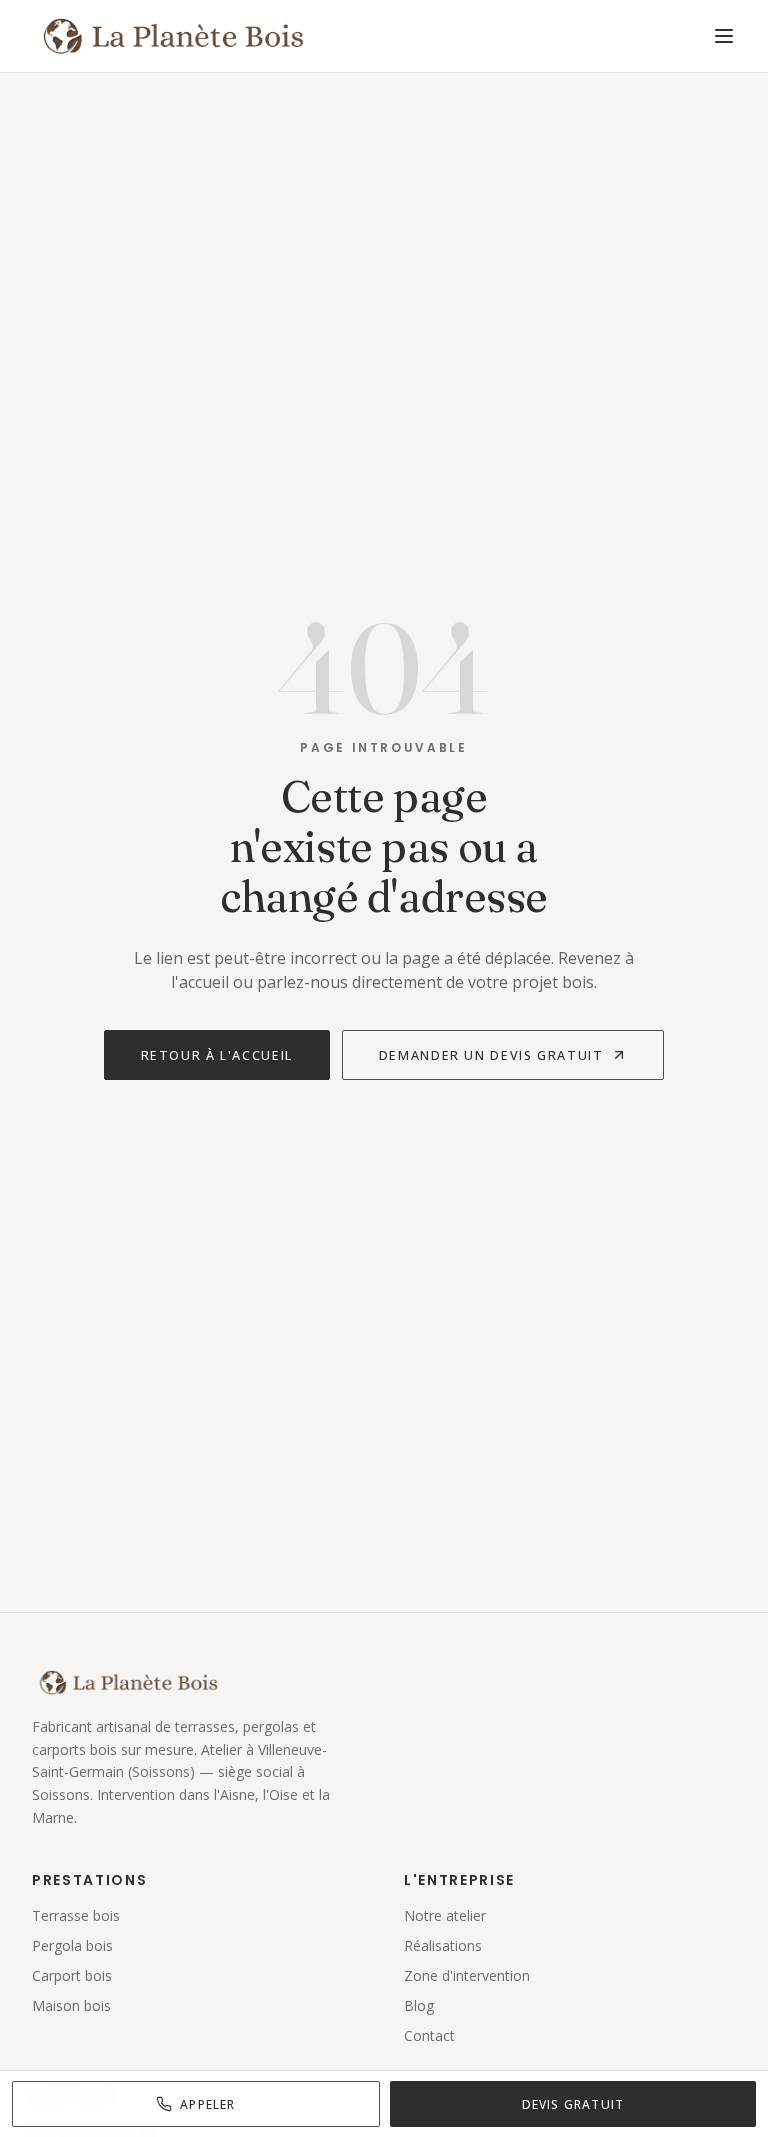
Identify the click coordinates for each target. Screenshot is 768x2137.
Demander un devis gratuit (491, 1055)
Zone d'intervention (467, 1975)
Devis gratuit (573, 2104)
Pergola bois (72, 1945)
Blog (419, 2005)
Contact (429, 2035)
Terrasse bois (76, 1915)
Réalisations (443, 1945)
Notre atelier (445, 1915)
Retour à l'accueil (217, 1055)
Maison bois (71, 2005)
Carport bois (72, 1975)
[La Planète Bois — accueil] (172, 36)
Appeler (207, 2104)
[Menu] (724, 36)
